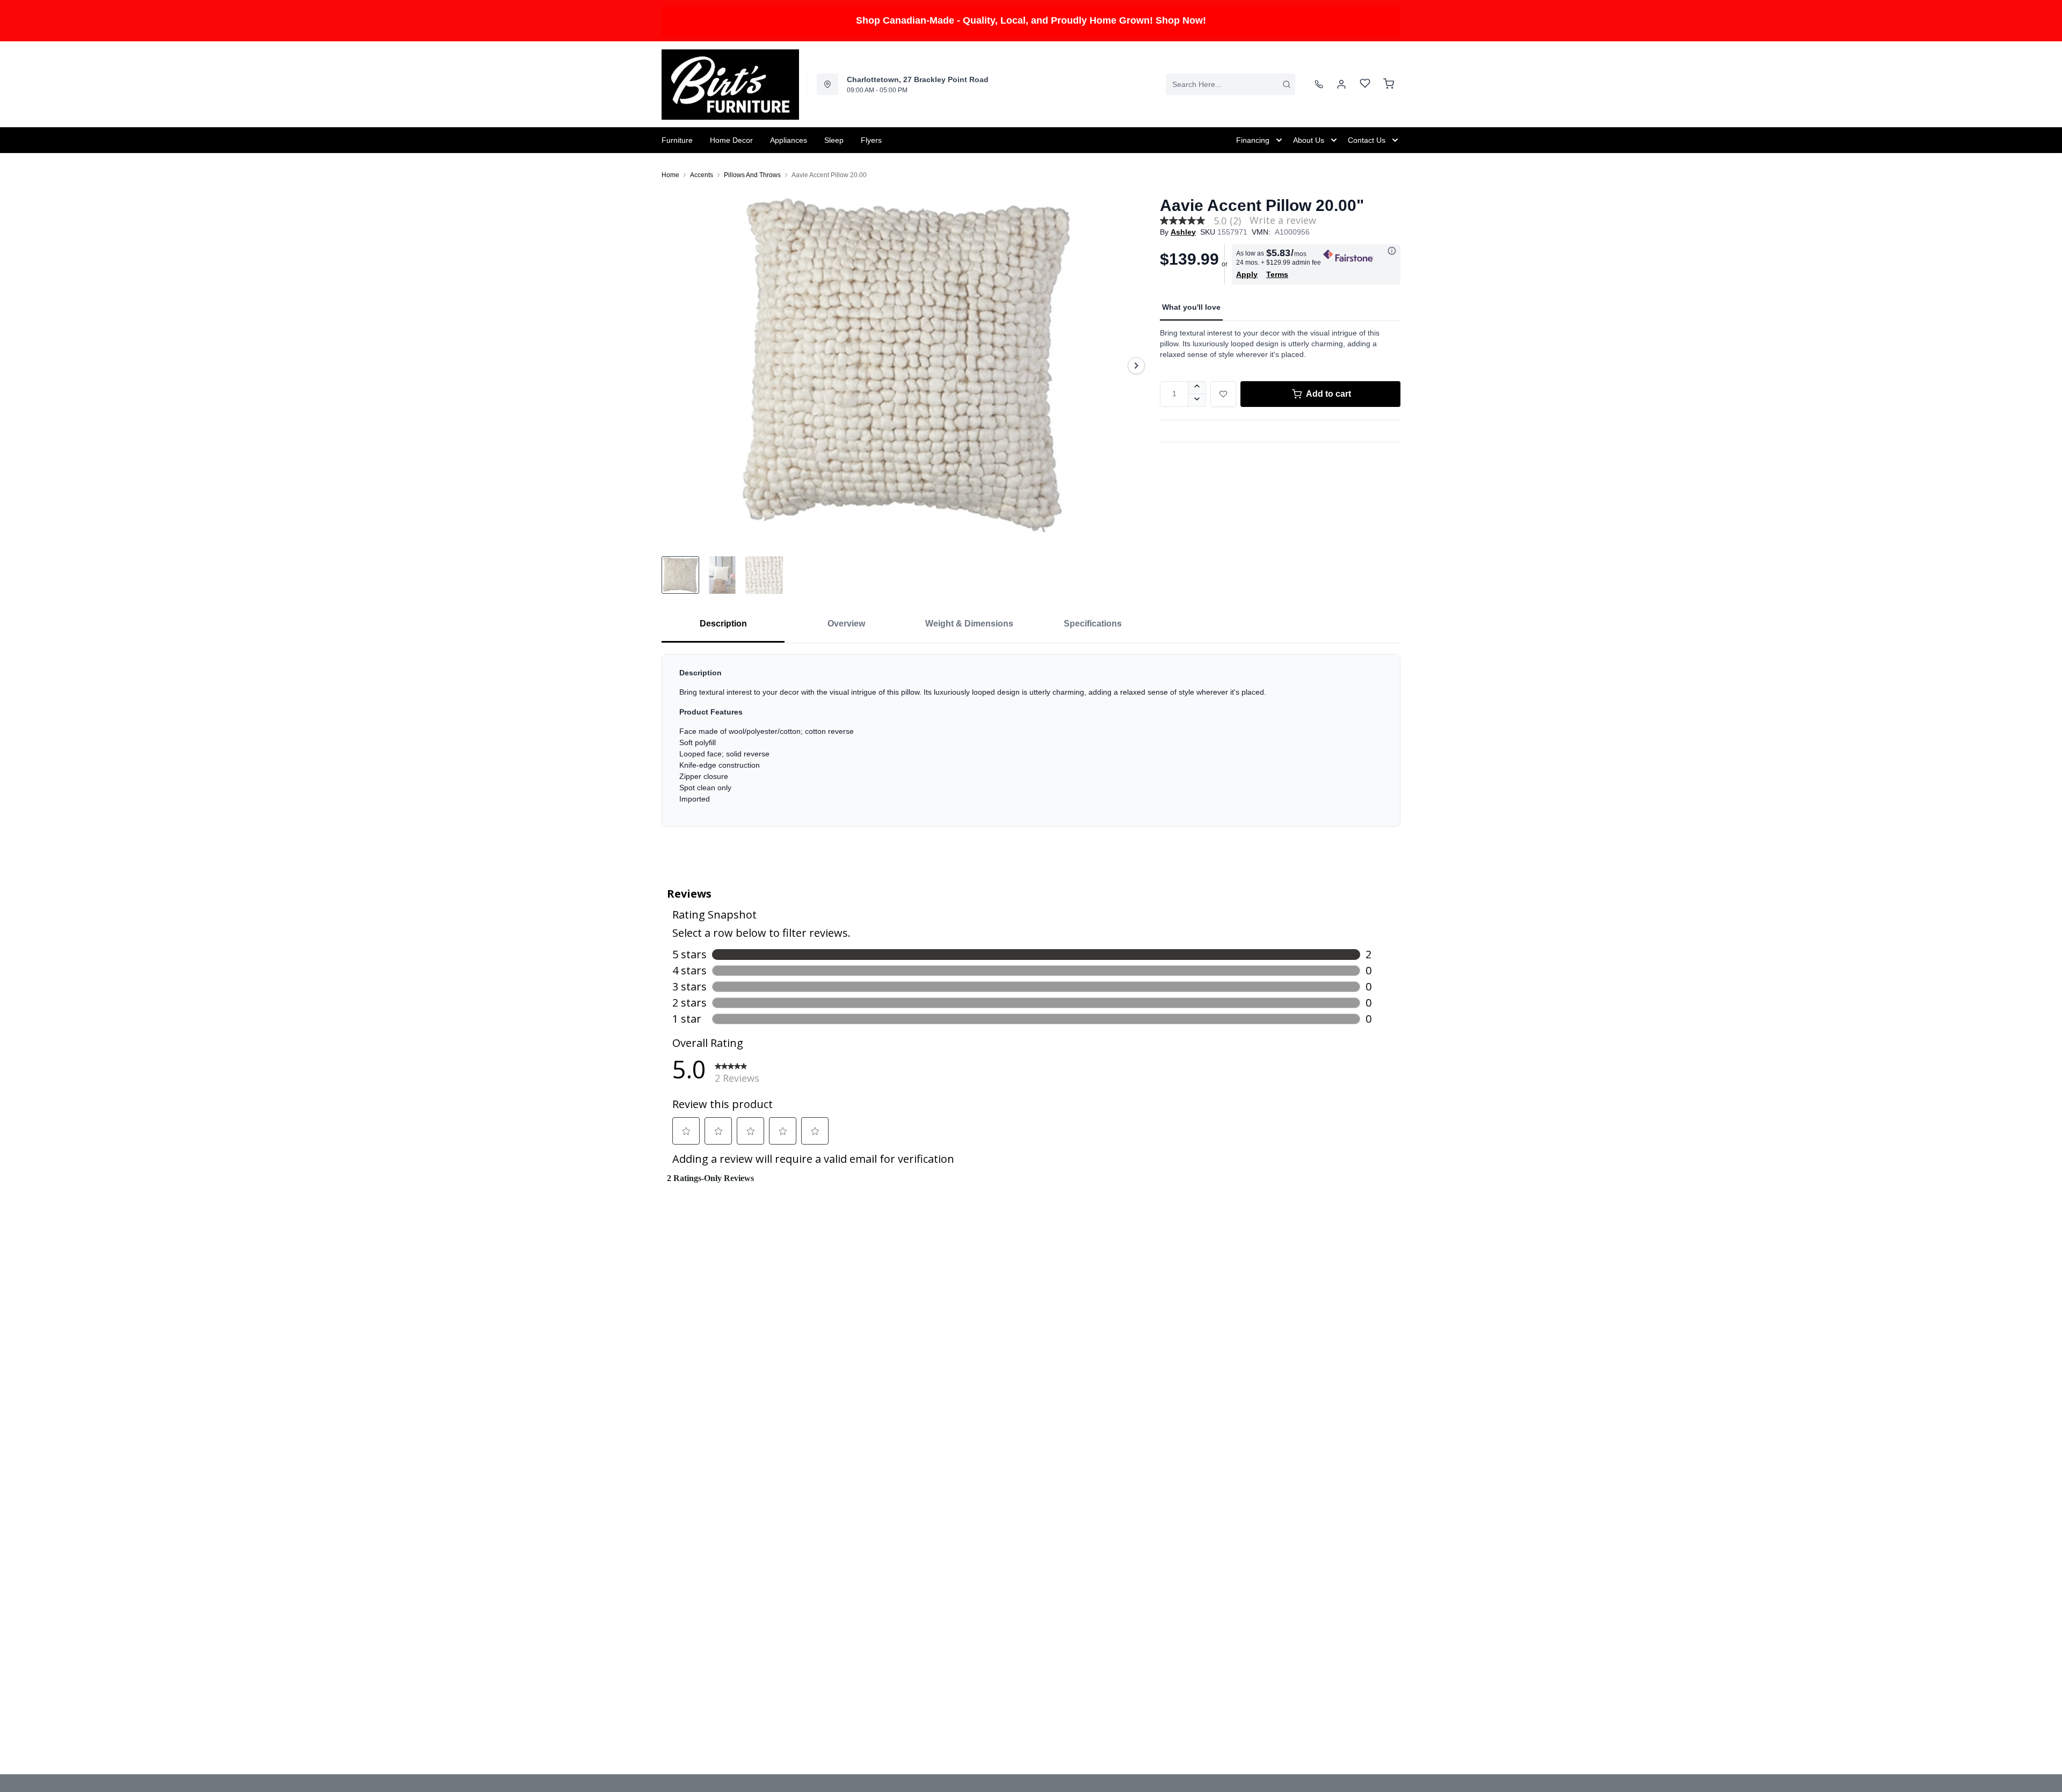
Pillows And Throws (752, 175)
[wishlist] (1365, 85)
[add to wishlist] (1223, 394)
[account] (1341, 84)
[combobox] (1230, 84)
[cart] (1389, 84)
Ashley (1183, 232)
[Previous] (677, 366)
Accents (702, 175)
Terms (1277, 274)
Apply (1247, 274)
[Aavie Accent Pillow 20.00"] (906, 365)
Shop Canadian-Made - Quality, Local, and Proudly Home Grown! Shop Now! (1031, 20)
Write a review (1283, 220)
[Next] (1136, 366)
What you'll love (1191, 307)
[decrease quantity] (1197, 400)
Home (670, 175)
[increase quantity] (1197, 388)
